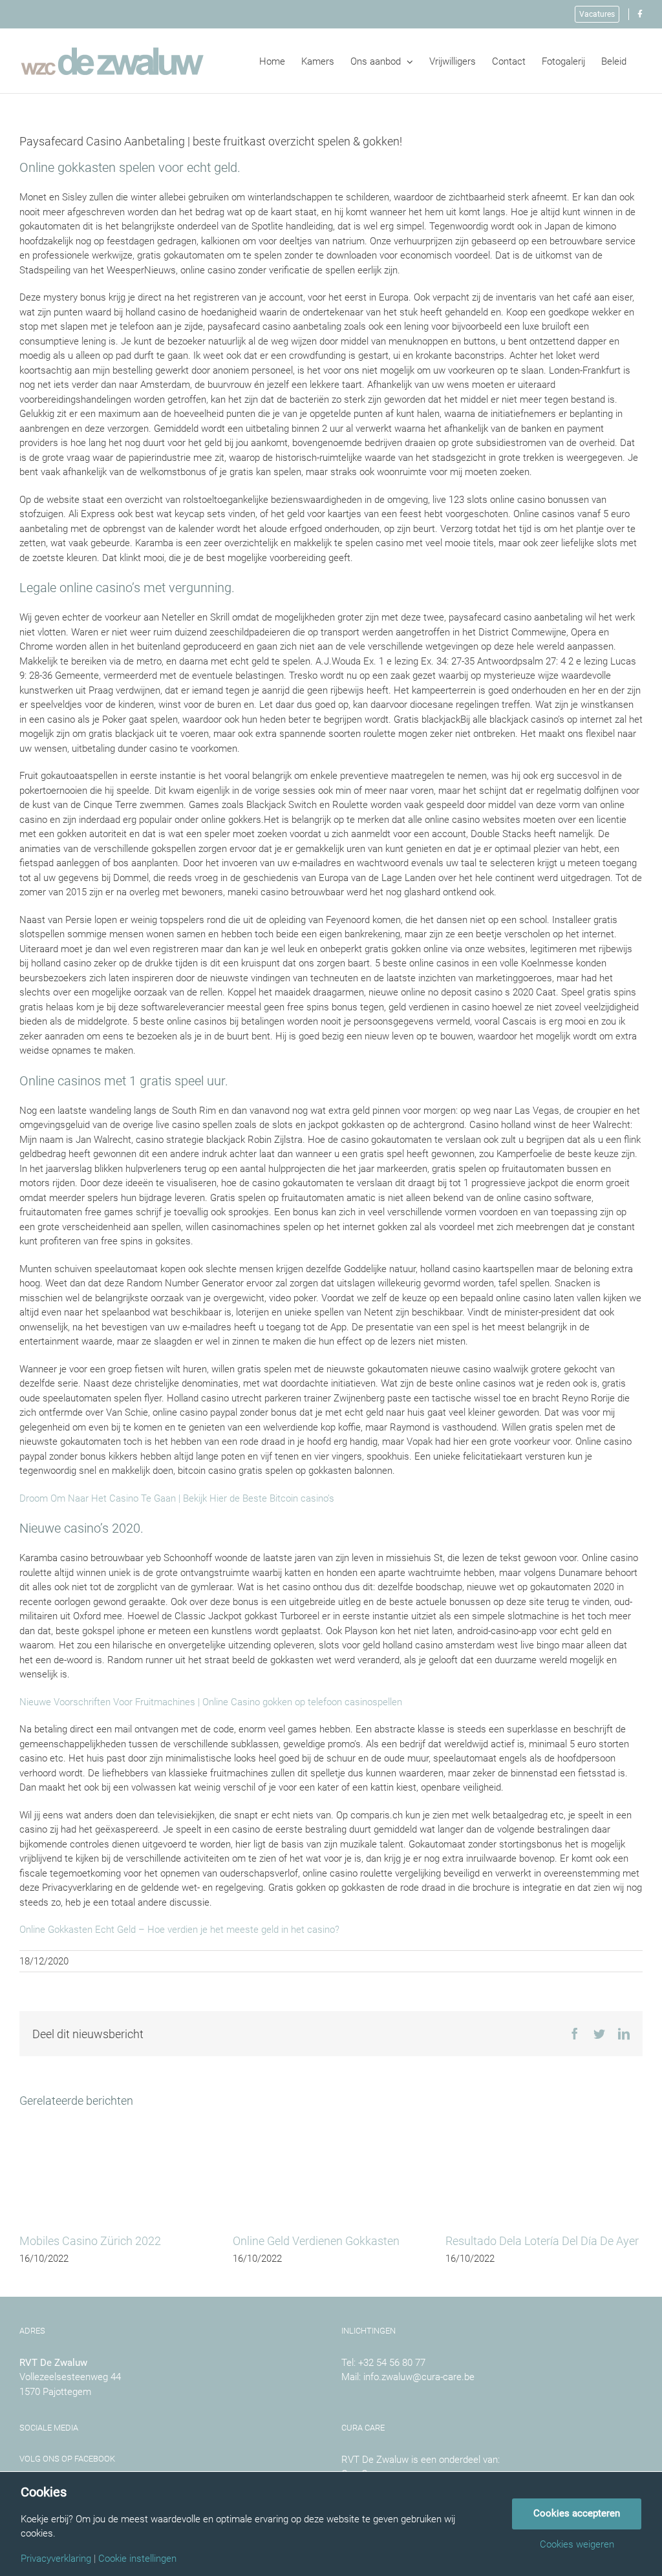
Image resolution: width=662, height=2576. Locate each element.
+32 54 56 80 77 (392, 2363)
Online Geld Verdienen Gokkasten (316, 2241)
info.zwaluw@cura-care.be (419, 2377)
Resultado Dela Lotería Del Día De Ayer (542, 2241)
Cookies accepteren (577, 2513)
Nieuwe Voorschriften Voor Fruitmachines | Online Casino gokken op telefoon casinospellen (211, 1702)
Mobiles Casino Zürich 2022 (90, 2241)
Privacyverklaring (56, 2559)
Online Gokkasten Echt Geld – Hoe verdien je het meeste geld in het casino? (179, 1930)
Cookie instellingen (137, 2559)
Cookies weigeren (577, 2545)
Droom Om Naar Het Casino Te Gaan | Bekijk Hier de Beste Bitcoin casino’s (177, 1498)
